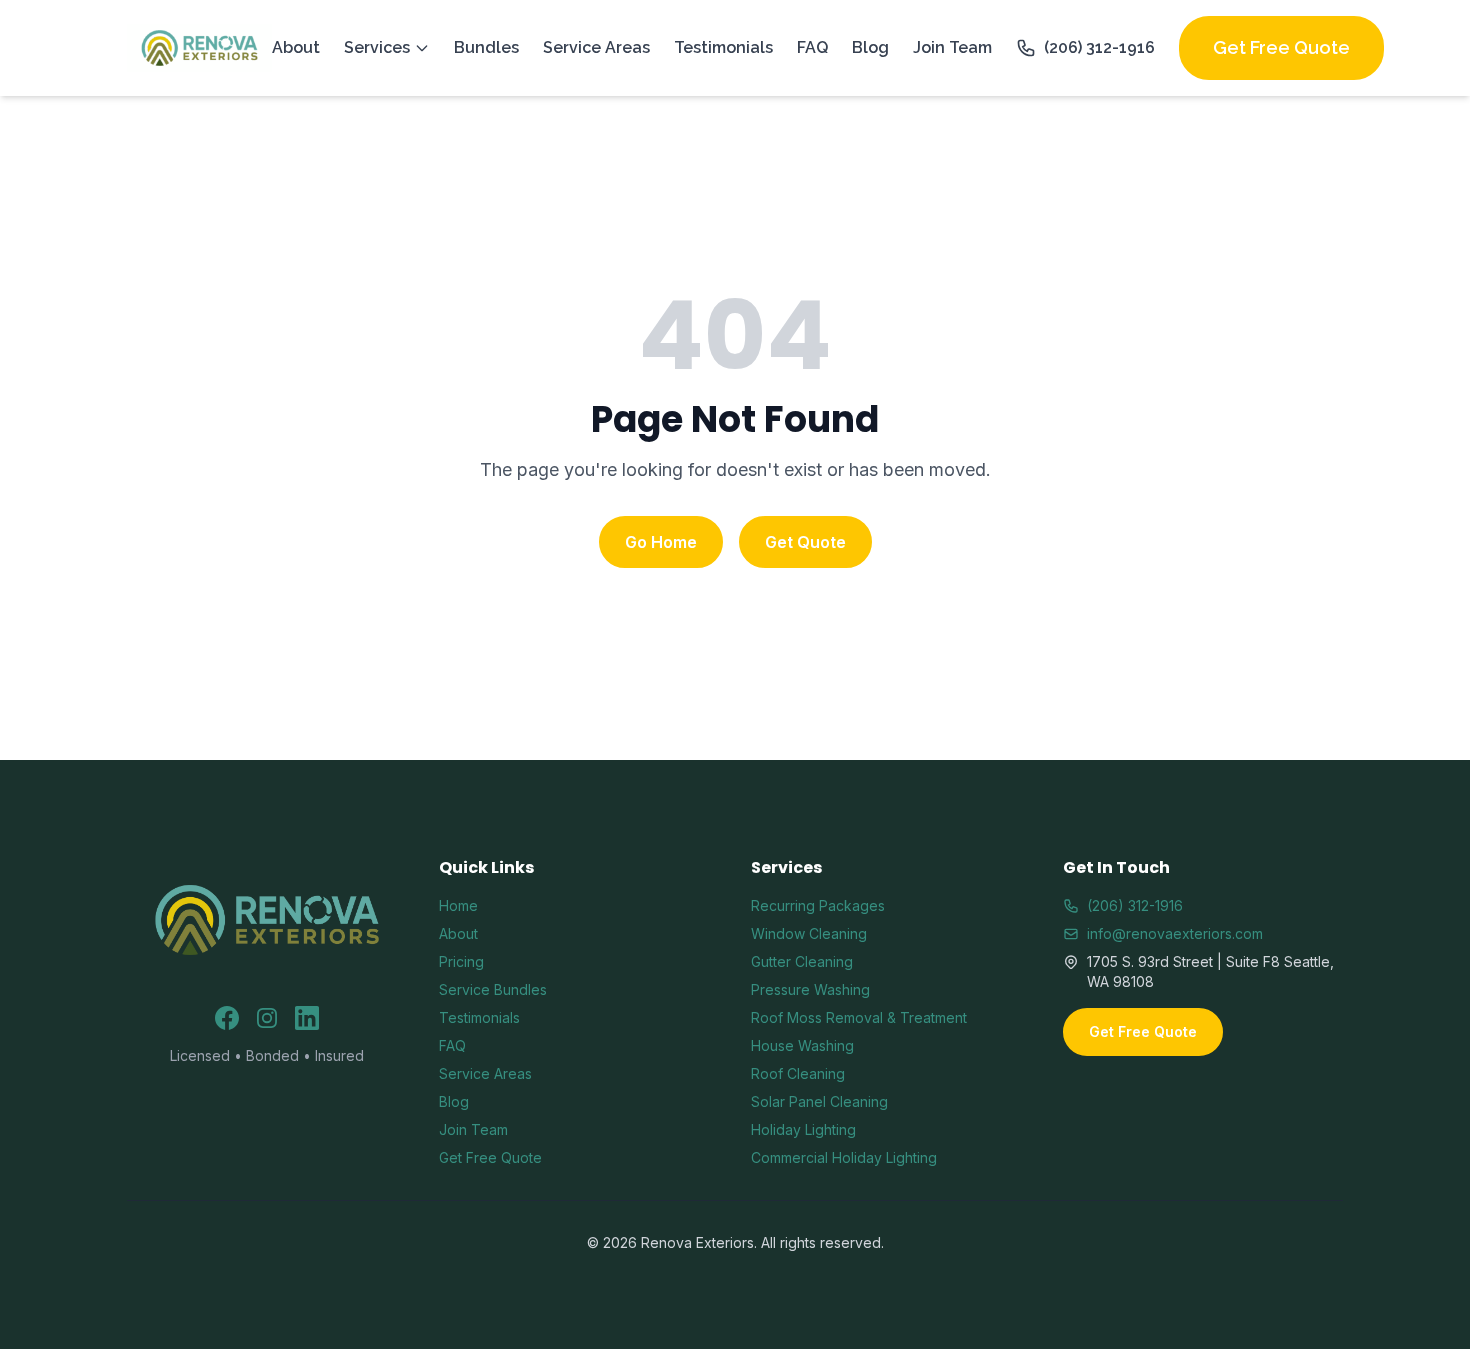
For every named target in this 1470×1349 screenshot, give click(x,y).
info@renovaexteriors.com (1175, 933)
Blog (870, 47)
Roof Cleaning (798, 1073)
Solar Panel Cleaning (819, 1101)
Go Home (661, 542)
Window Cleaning (809, 933)
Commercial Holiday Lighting (844, 1157)
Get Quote (805, 542)
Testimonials (723, 47)
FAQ (812, 47)
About (296, 47)
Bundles (486, 47)
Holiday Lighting (803, 1129)
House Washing (802, 1045)
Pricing (461, 961)
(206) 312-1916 (1099, 47)
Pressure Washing (810, 989)
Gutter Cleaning (802, 961)
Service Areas (596, 47)
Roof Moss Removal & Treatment (859, 1017)
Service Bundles (493, 989)
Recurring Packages (818, 905)
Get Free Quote (1281, 47)
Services (377, 47)
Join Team (952, 47)
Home (458, 905)
